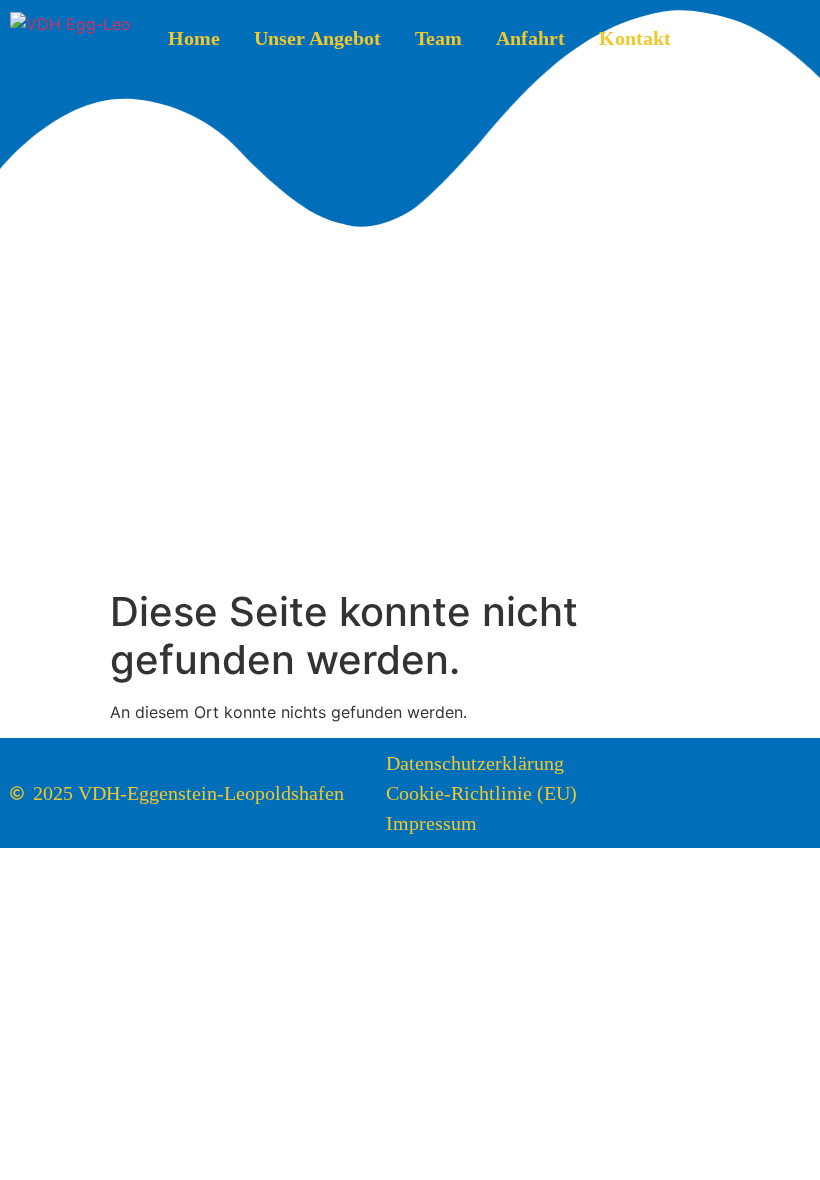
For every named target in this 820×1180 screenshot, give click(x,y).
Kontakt (635, 38)
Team (438, 38)
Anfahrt (530, 38)
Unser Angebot (317, 38)
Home (194, 38)
